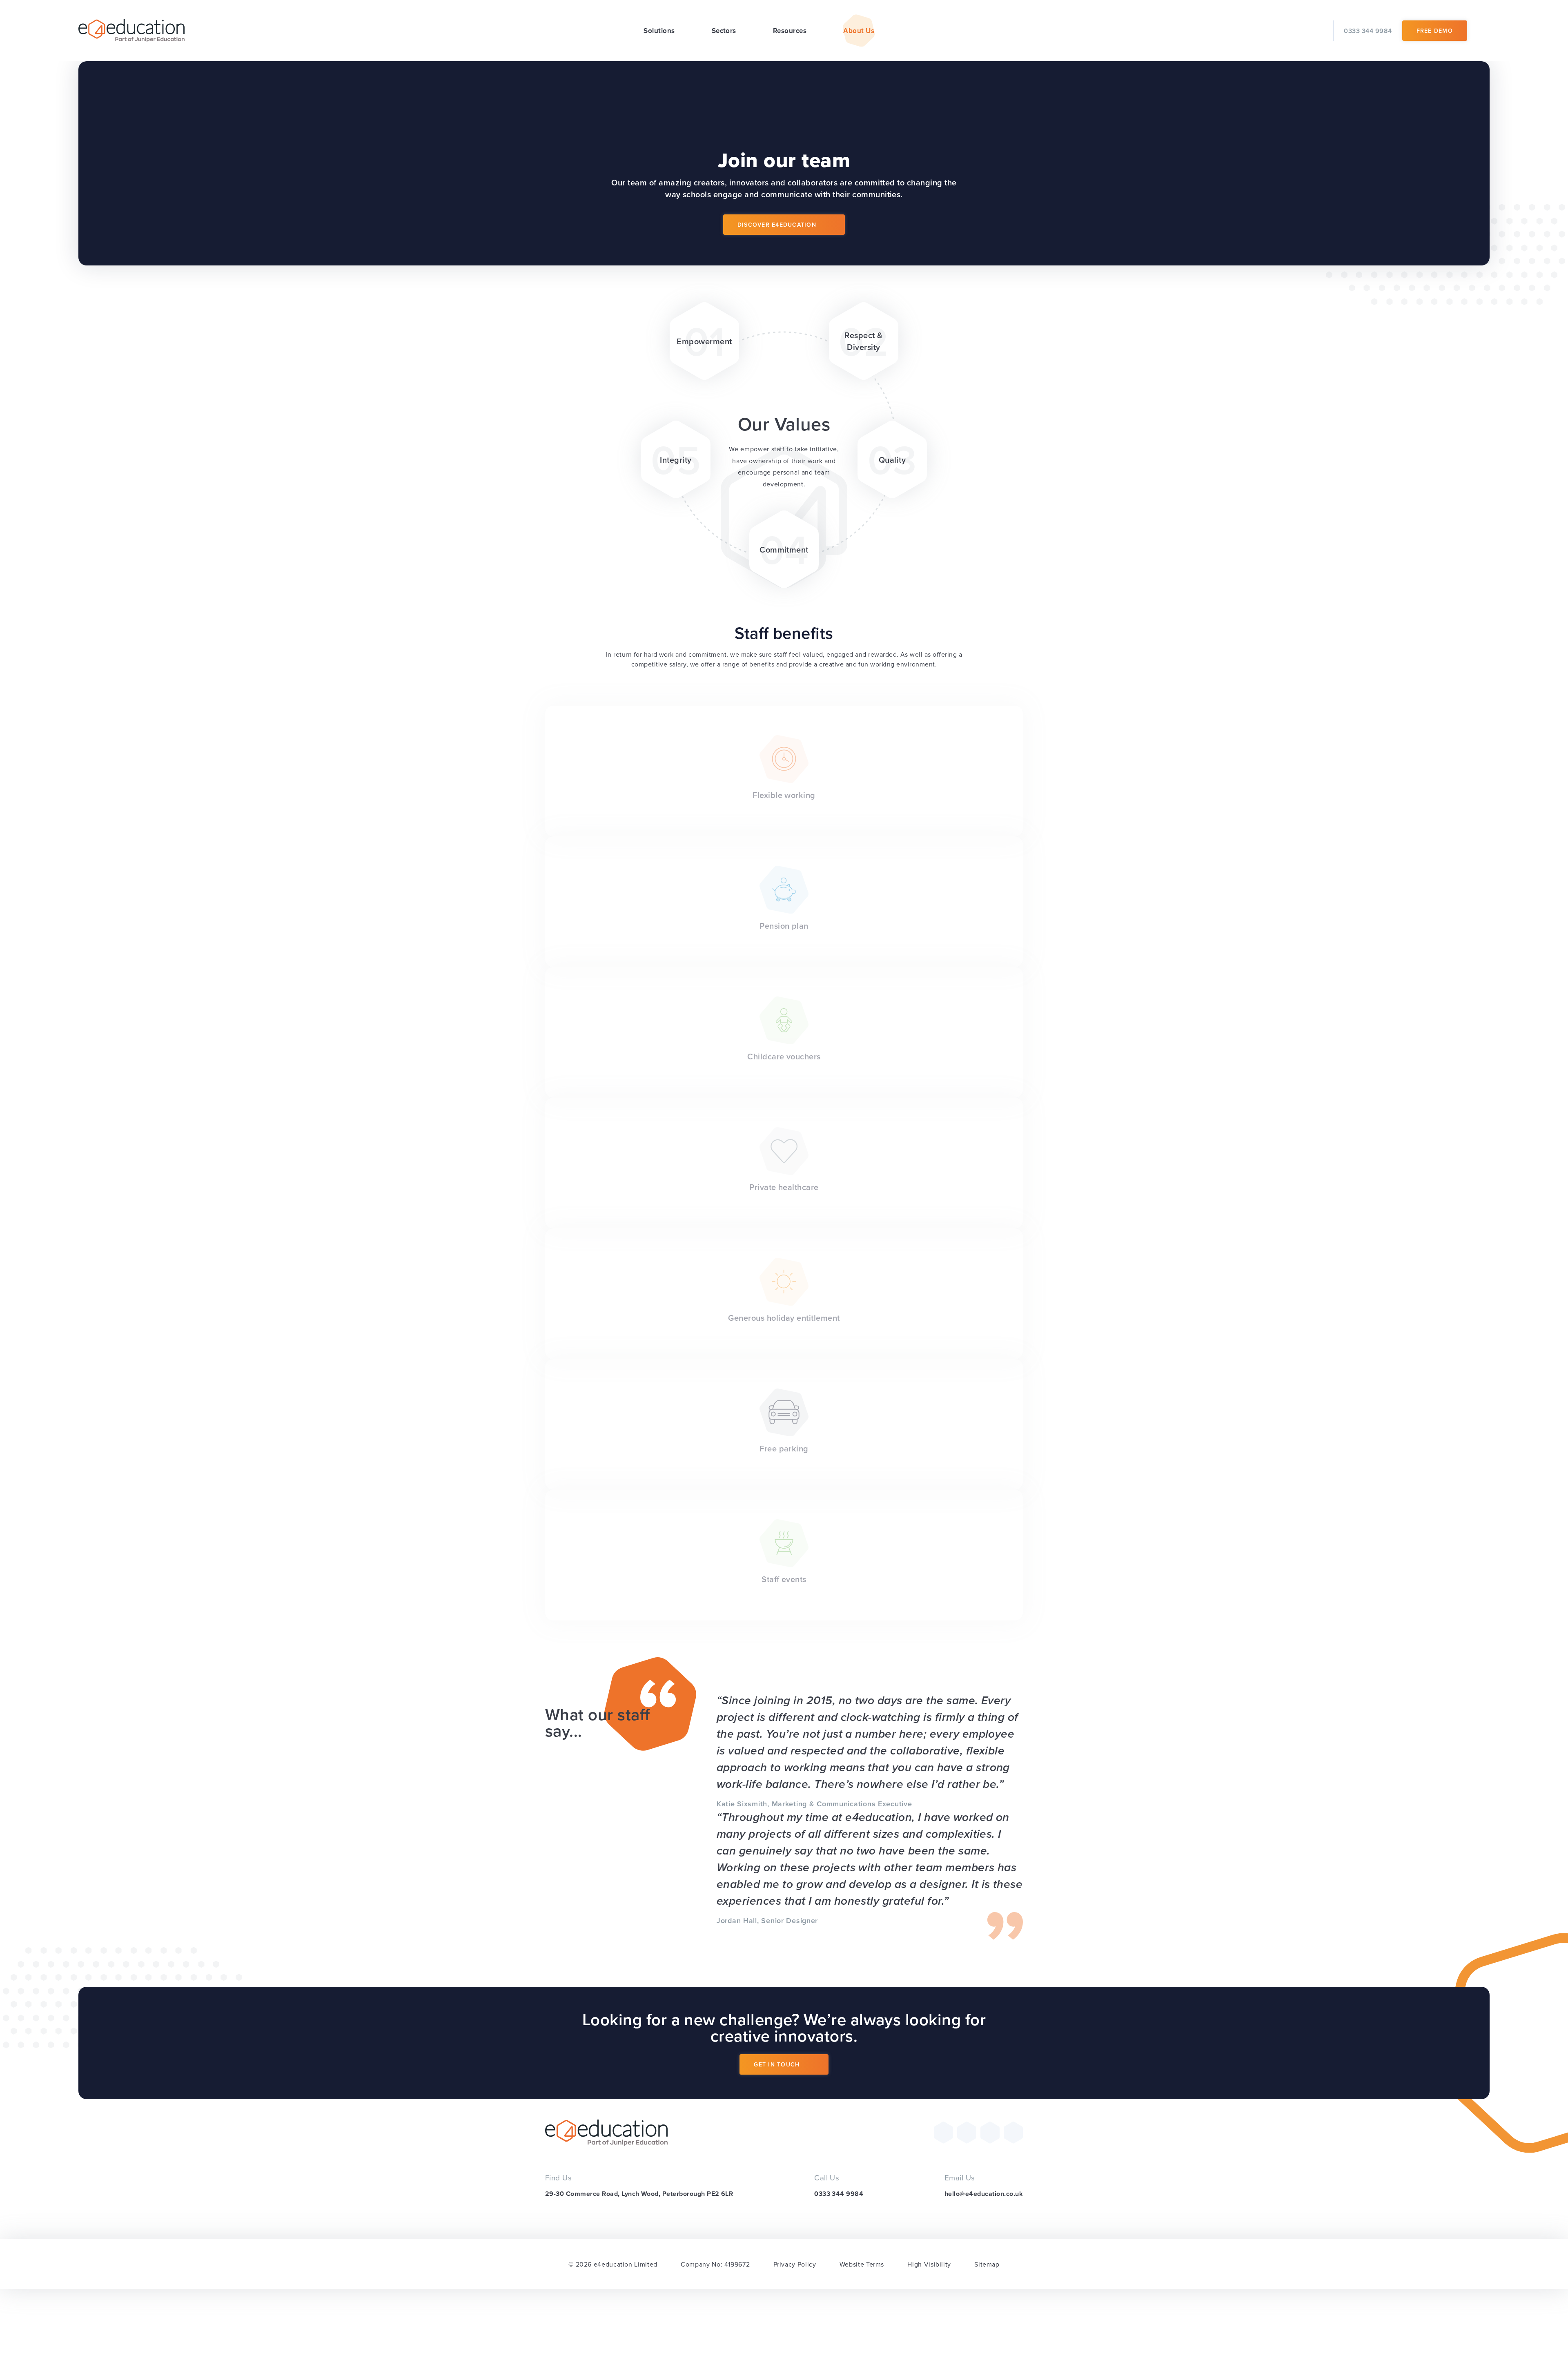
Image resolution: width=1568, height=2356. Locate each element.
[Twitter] (943, 2132)
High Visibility (929, 2264)
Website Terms (862, 2264)
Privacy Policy (795, 2264)
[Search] (1483, 31)
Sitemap (987, 2264)
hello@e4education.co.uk (984, 2194)
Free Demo (1435, 31)
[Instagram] (990, 2132)
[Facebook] (967, 2132)
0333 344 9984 (839, 2194)
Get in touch (777, 2064)
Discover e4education (777, 225)
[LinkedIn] (1013, 2132)
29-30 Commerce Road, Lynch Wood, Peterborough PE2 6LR (639, 2194)
